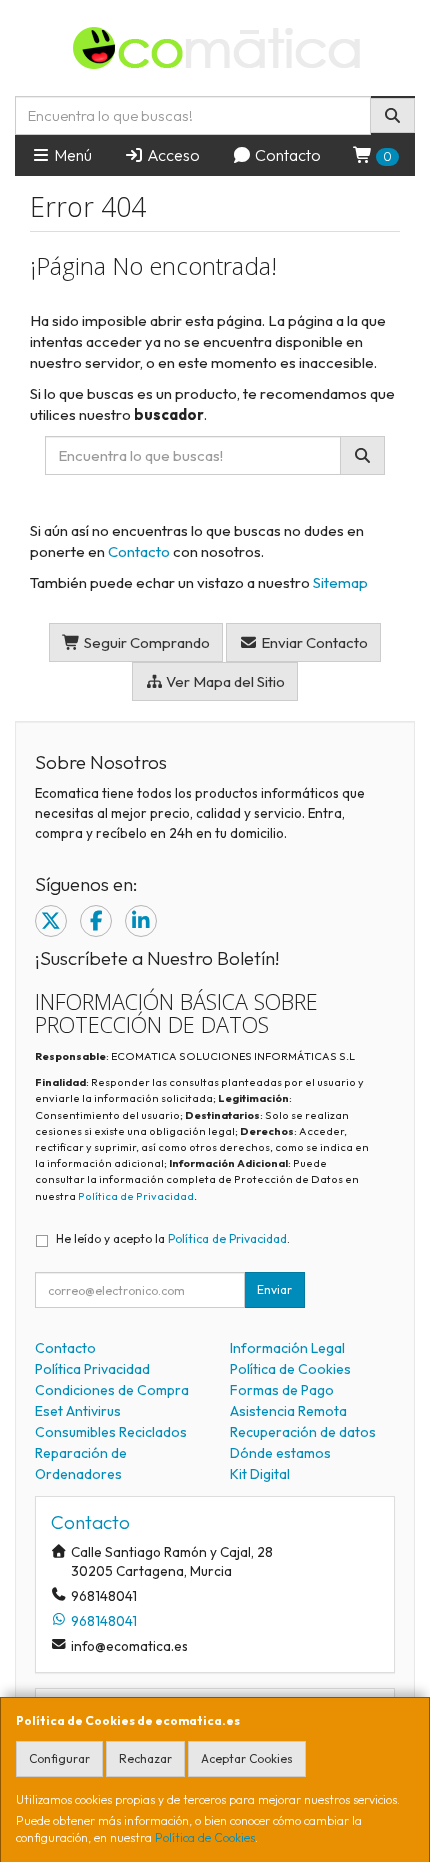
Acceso (172, 155)
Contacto (286, 155)
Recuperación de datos (303, 1432)
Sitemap (340, 582)
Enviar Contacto (313, 642)
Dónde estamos (280, 1453)
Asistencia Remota (288, 1411)
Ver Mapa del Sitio (224, 681)
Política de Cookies (205, 1837)
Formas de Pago (282, 1390)
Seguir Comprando (145, 642)
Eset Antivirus (78, 1411)
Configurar (59, 1758)
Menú (71, 155)
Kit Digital (260, 1474)
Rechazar (145, 1758)
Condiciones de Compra (112, 1390)
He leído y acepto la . (173, 1238)
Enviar (274, 1289)
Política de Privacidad (136, 1196)
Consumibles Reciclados (111, 1432)
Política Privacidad (92, 1369)
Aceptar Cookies (247, 1758)
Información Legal (287, 1348)
